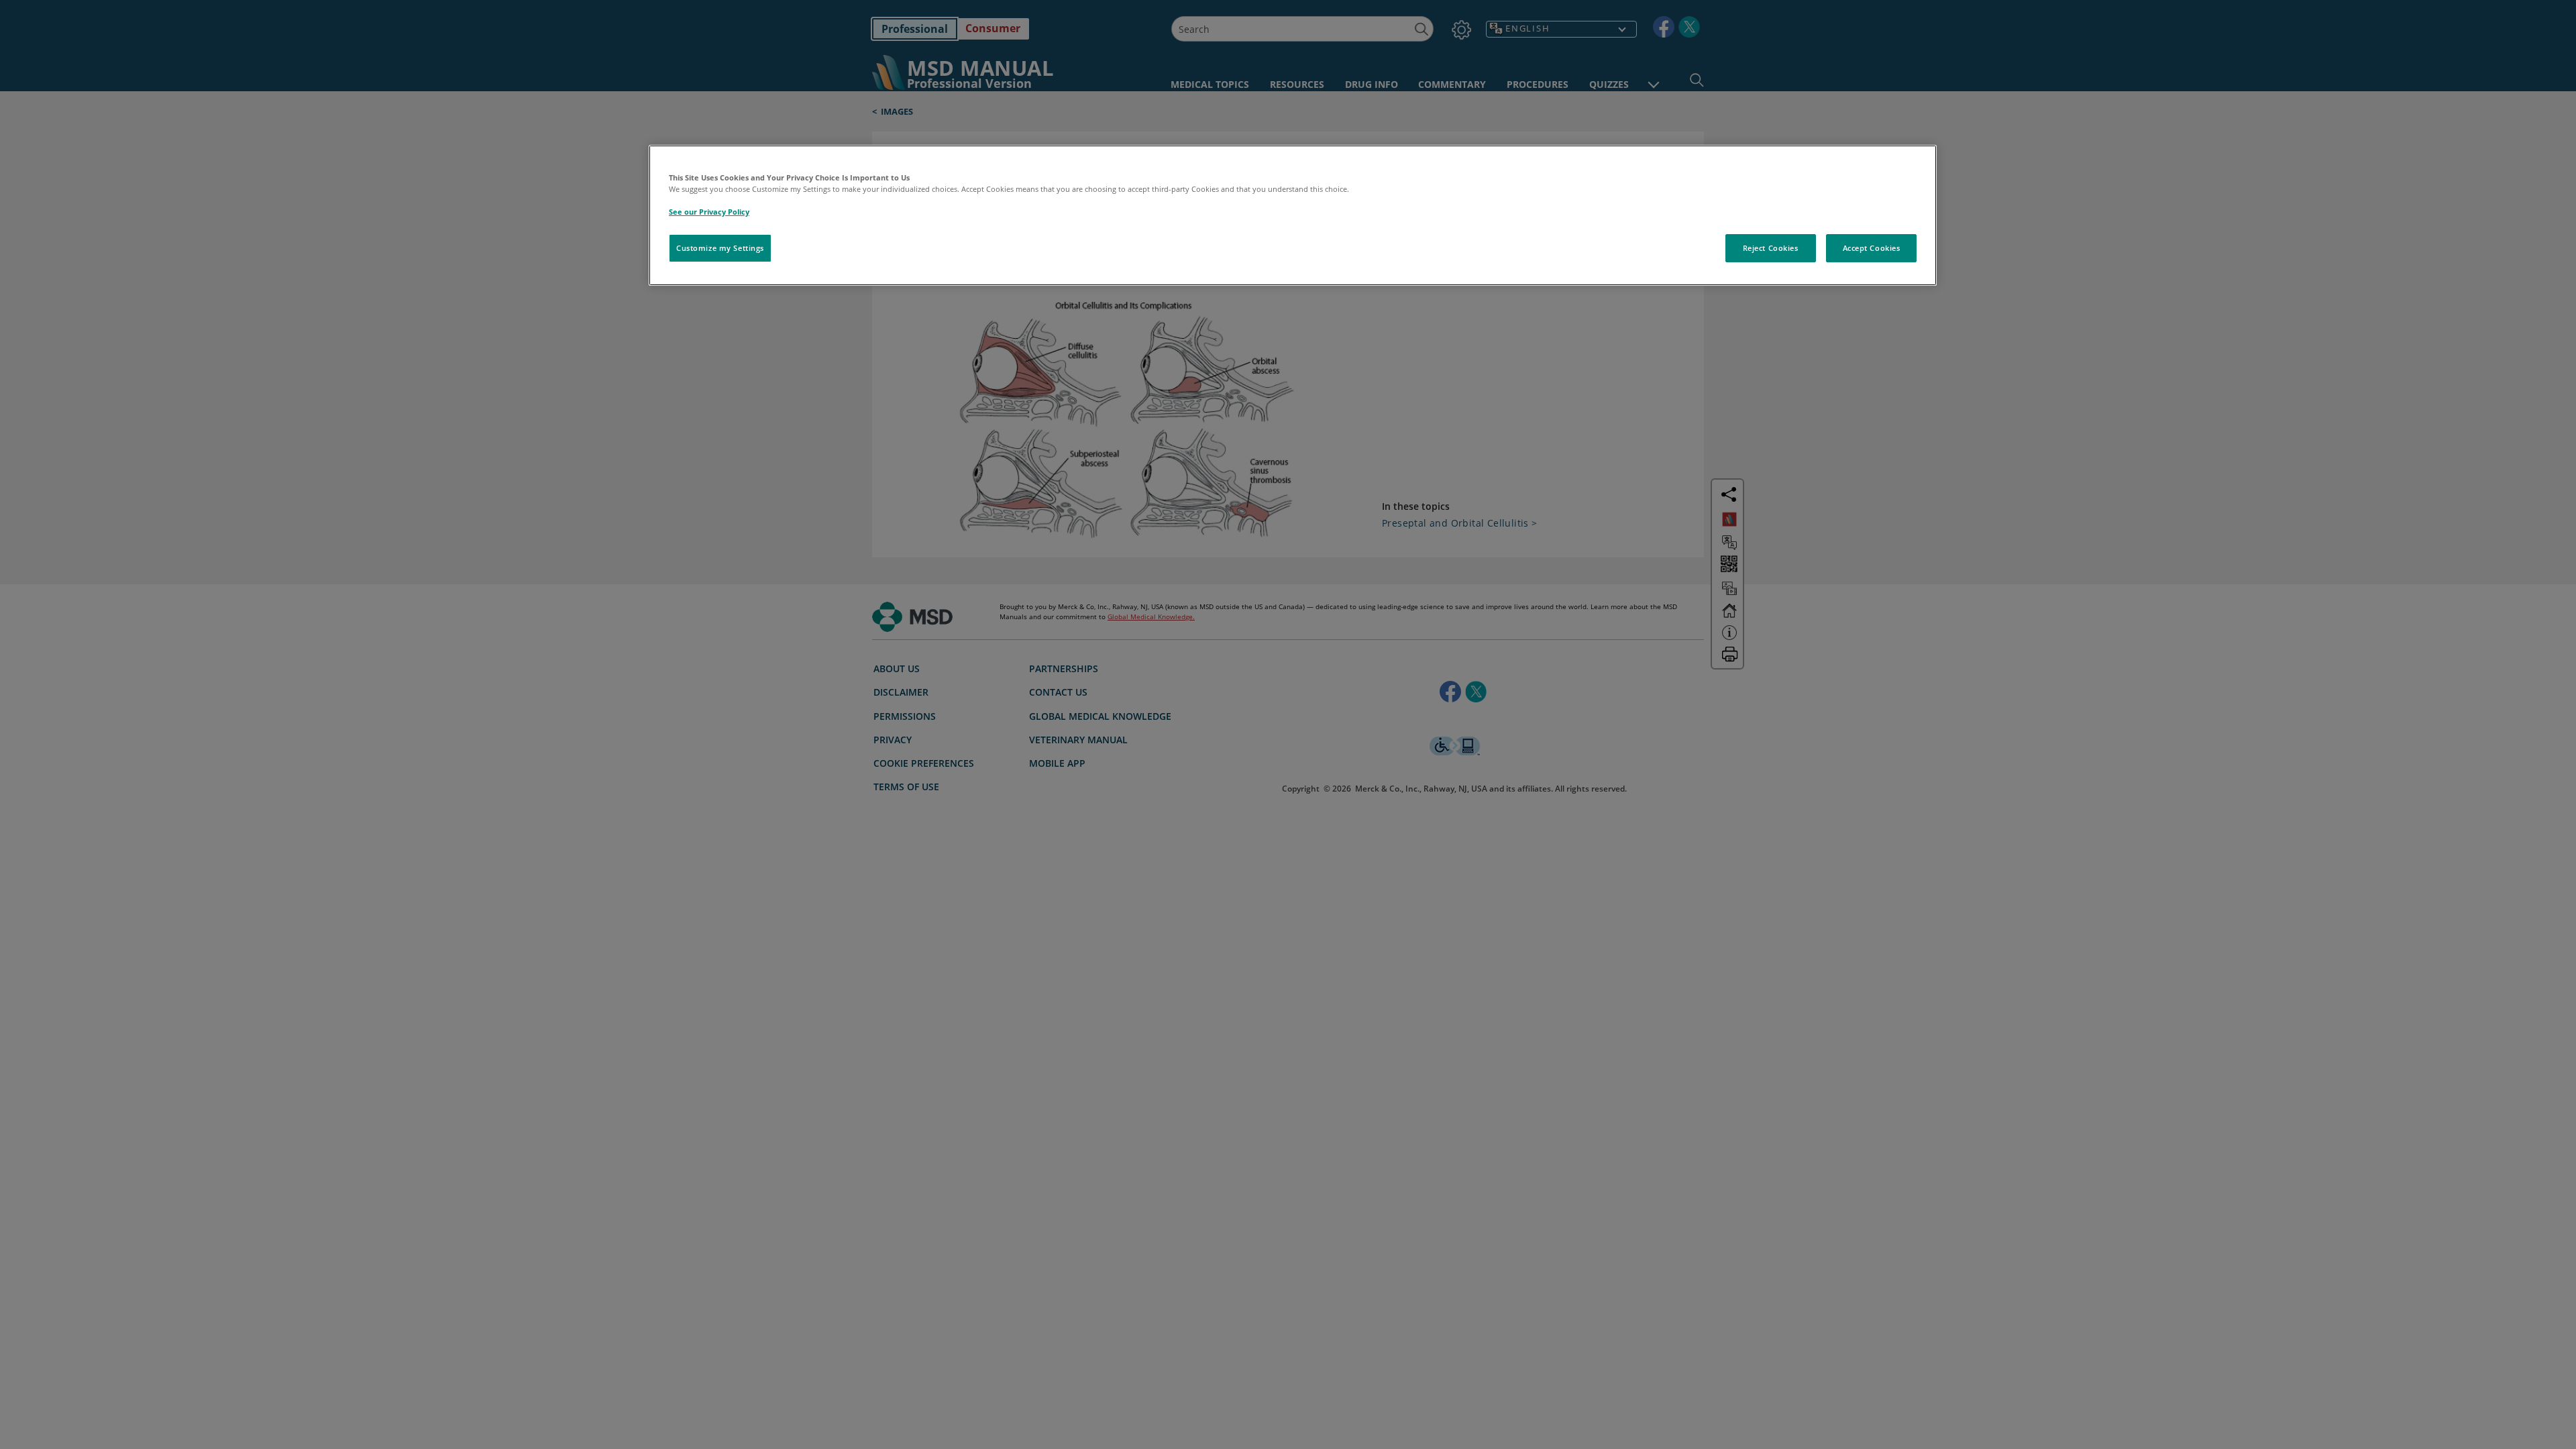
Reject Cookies (1771, 248)
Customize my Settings (720, 248)
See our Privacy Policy (709, 212)
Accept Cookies (1872, 248)
